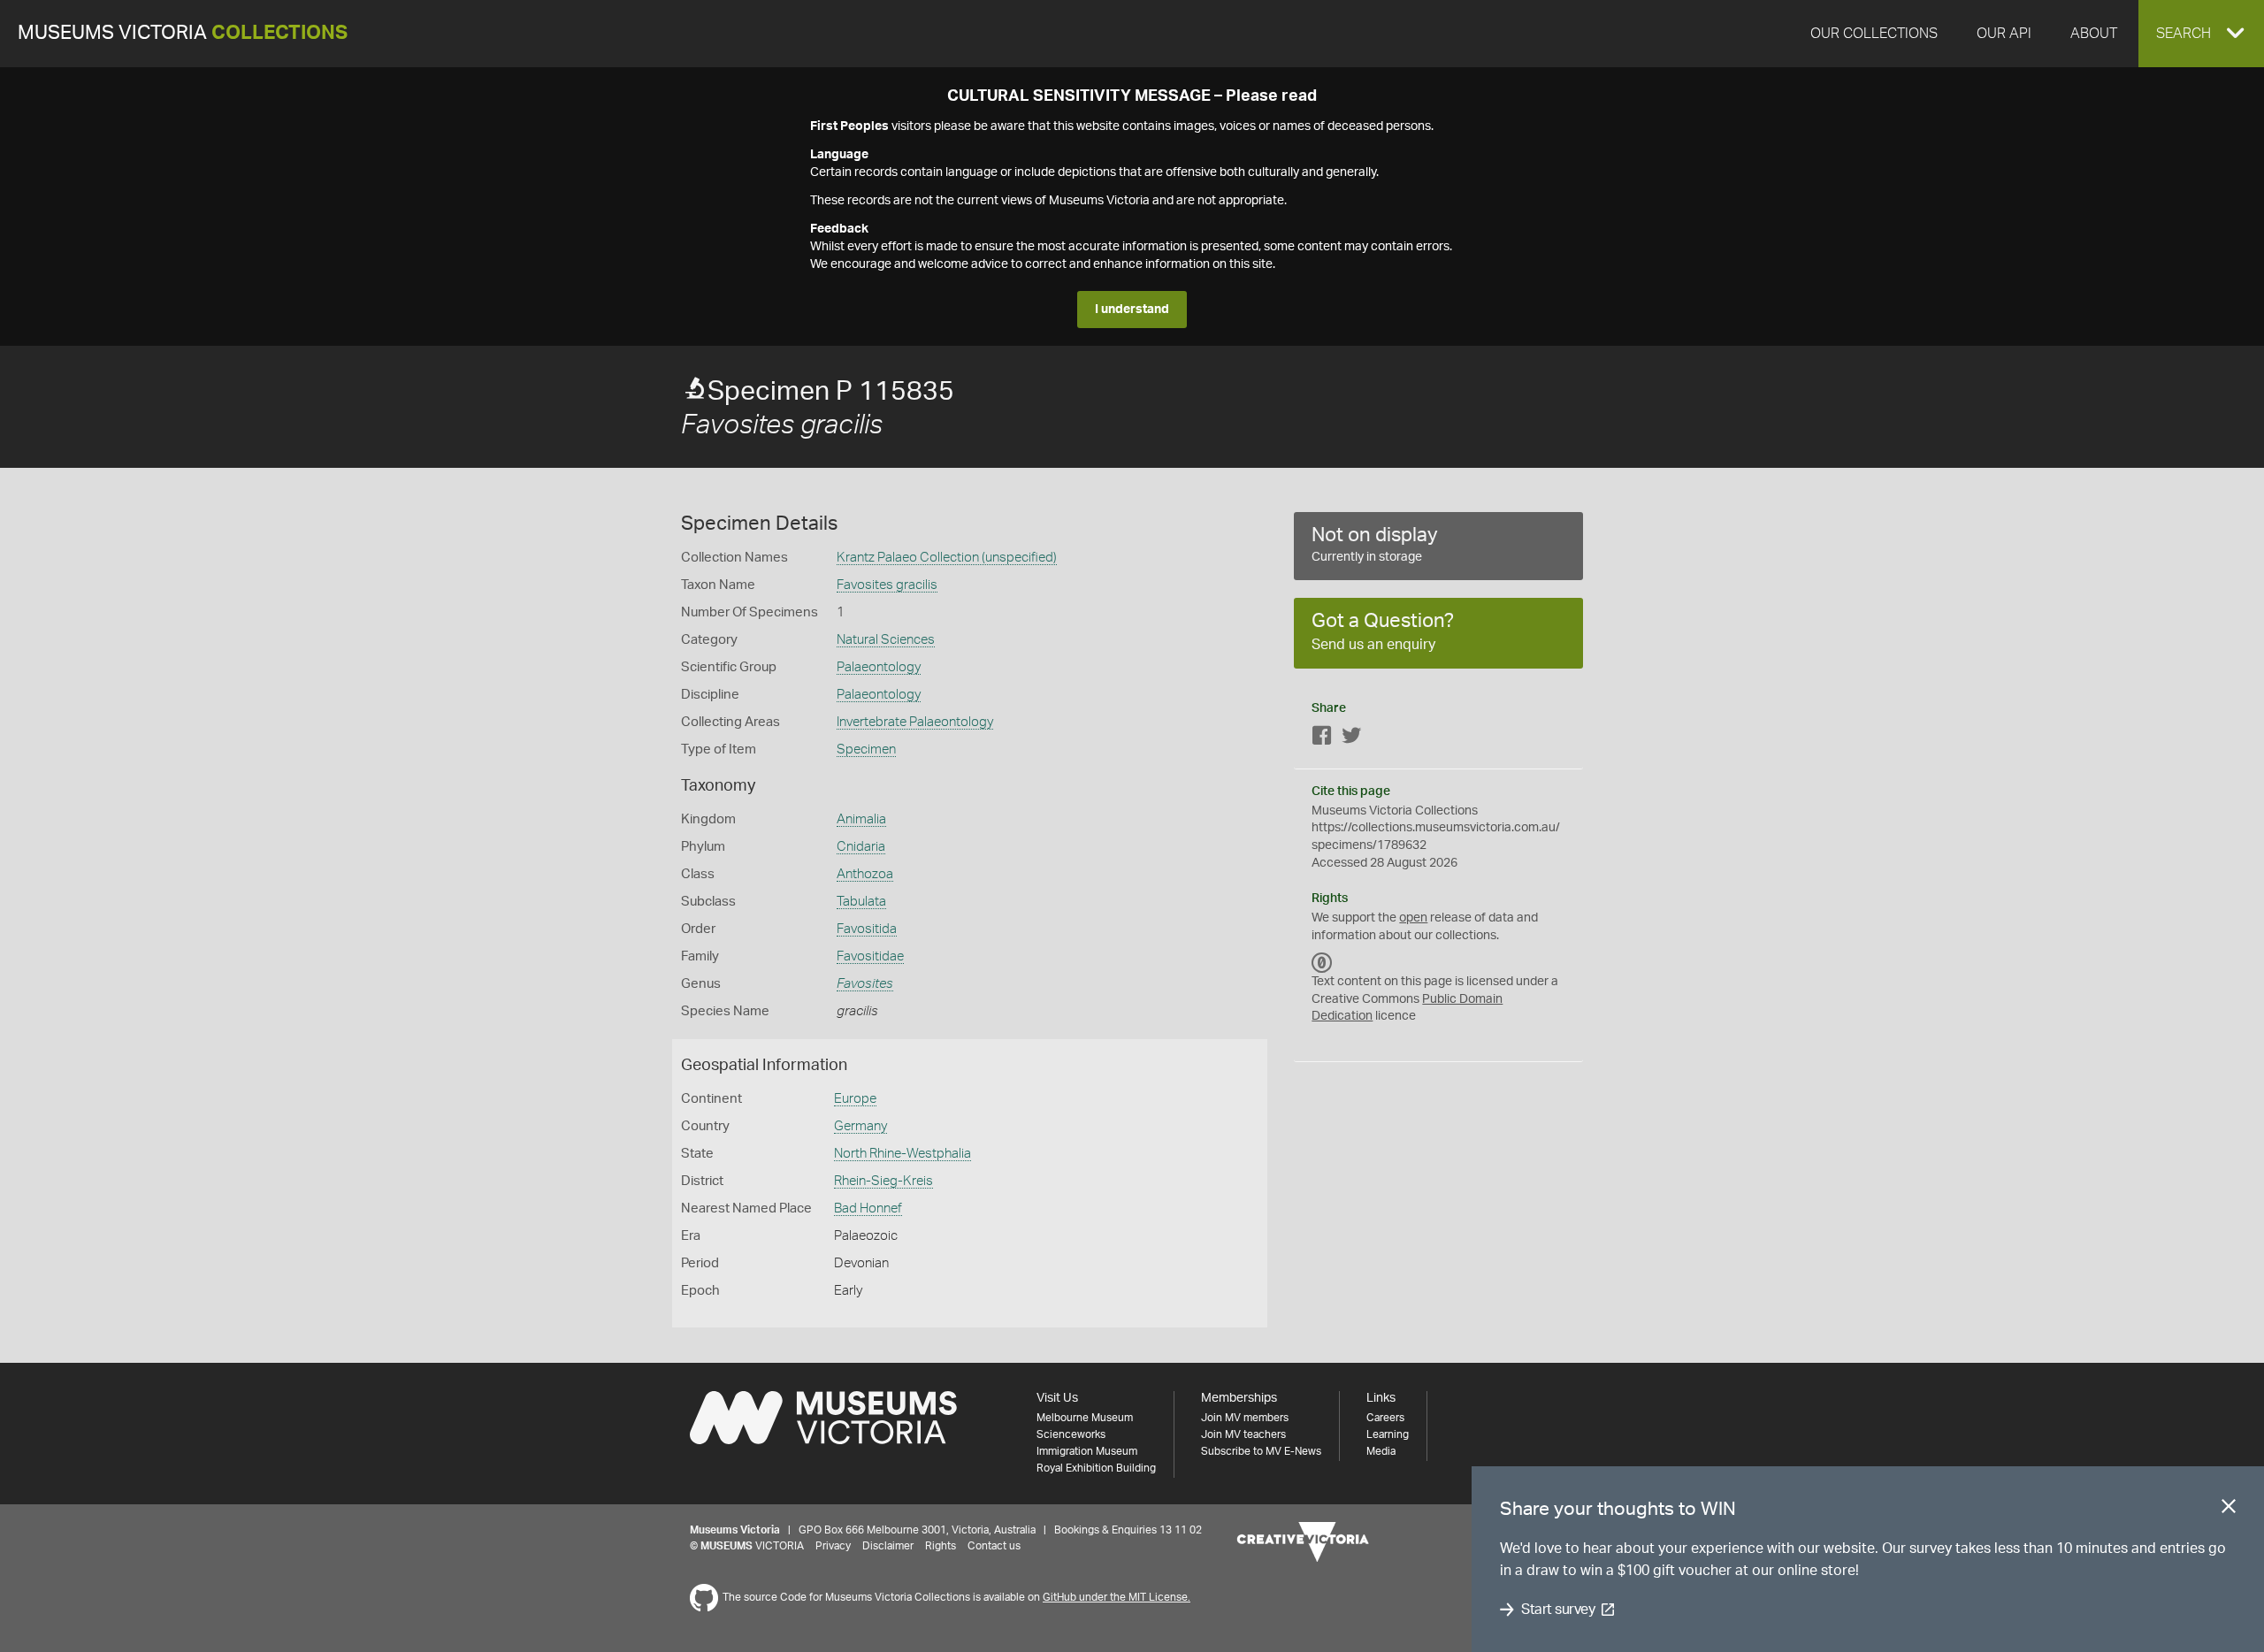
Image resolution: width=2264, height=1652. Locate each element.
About (2094, 34)
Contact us (994, 1546)
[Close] (2229, 1510)
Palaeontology (879, 667)
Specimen (866, 750)
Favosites (865, 984)
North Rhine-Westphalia (903, 1154)
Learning (1388, 1434)
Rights (941, 1546)
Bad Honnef (868, 1208)
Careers (1385, 1418)
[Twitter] (1351, 739)
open (1413, 918)
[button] (2201, 34)
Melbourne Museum (1085, 1418)
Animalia (861, 819)
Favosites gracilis (887, 585)
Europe (855, 1099)
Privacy (833, 1546)
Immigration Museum (1087, 1451)
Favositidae (870, 956)
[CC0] (1322, 962)
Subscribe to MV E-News (1261, 1451)
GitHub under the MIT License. (1117, 1597)
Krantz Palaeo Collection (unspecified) (947, 558)
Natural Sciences (886, 640)
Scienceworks (1071, 1434)
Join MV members (1245, 1418)
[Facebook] (1322, 739)
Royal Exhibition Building (1096, 1468)
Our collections (1874, 34)
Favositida (867, 929)
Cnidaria (861, 847)
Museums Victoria (183, 33)
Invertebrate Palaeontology (915, 722)
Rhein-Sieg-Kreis (883, 1181)
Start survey (1558, 1610)
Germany (860, 1126)
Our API (2004, 34)
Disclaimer (888, 1546)
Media (1381, 1451)
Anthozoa (865, 874)
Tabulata (861, 902)
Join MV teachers (1243, 1434)
